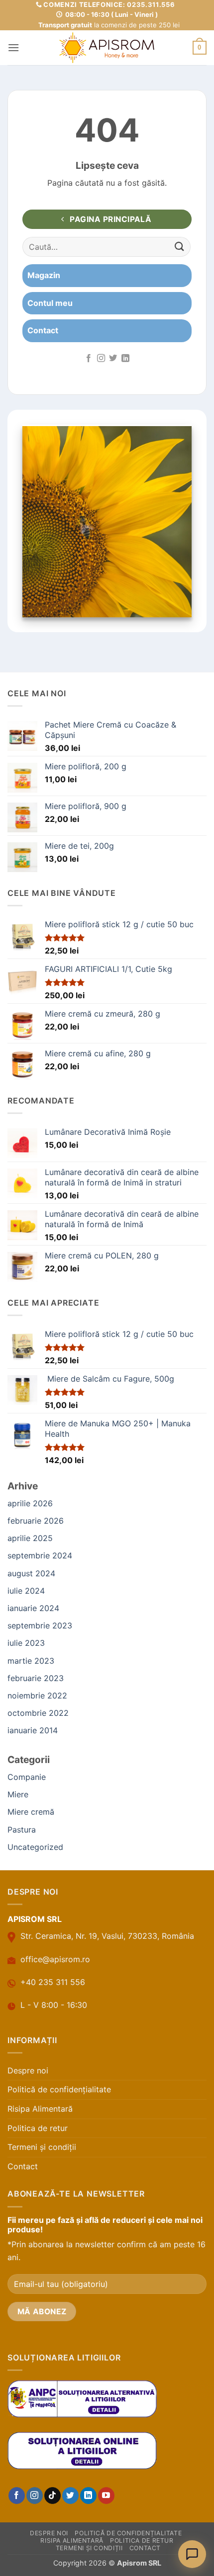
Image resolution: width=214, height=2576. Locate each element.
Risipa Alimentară (40, 2109)
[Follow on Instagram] (101, 359)
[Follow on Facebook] (89, 359)
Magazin (44, 275)
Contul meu (50, 303)
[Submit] (180, 247)
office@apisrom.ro (55, 1959)
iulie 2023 (26, 1643)
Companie (27, 1777)
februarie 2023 (36, 1678)
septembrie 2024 (40, 1555)
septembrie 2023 (40, 1625)
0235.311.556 (151, 4)
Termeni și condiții (42, 2147)
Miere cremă (31, 1812)
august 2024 (31, 1573)
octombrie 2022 (38, 1713)
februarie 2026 (36, 1521)
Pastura (22, 1830)
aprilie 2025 (30, 1538)
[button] (13, 47)
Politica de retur (38, 2128)
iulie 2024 (26, 1591)
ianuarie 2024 (33, 1608)
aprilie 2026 (30, 1503)
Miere (18, 1794)
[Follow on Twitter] (113, 359)
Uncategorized (35, 1847)
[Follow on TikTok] (53, 2496)
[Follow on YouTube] (106, 2496)
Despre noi (28, 2070)
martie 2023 (31, 1661)
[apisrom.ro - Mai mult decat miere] (107, 48)
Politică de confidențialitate (59, 2089)
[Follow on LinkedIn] (125, 359)
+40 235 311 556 (53, 1982)
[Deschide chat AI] (192, 2554)
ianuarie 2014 (33, 1730)
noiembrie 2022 (37, 1695)
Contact (43, 330)
